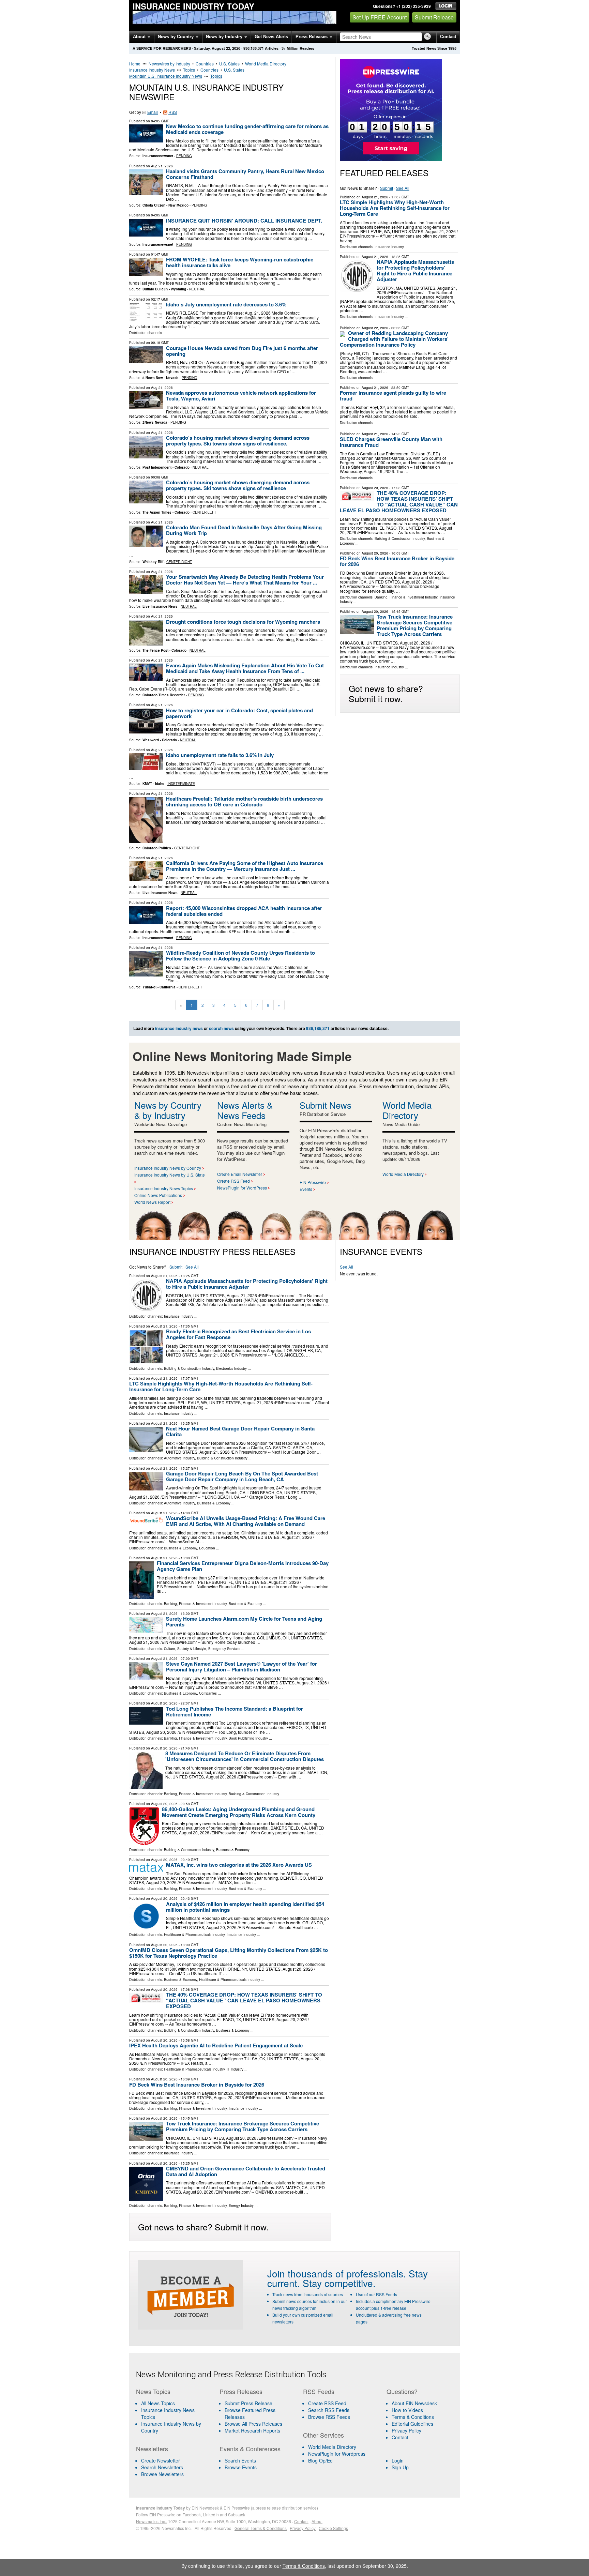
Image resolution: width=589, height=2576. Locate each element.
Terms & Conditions (413, 2417)
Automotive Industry (179, 1458)
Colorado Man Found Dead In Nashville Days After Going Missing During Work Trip (244, 530)
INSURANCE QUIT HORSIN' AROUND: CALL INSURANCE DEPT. (244, 221)
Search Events (240, 2460)
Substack (237, 2514)
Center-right (179, 562)
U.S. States (229, 64)
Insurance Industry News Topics (164, 1188)
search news (221, 1028)
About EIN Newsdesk (414, 2403)
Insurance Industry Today (193, 6)
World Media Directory (266, 64)
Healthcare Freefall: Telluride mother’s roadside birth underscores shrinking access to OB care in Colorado (244, 801)
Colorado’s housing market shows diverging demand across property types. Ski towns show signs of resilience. (238, 441)
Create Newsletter (161, 2460)
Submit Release (434, 17)
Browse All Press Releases (253, 2424)
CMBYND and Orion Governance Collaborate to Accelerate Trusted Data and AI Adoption (246, 2171)
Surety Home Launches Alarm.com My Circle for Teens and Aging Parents (244, 1622)
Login (398, 2460)
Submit (387, 188)
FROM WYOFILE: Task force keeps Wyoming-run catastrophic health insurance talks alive (240, 262)
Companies (208, 1693)
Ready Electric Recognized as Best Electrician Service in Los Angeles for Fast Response (238, 1334)
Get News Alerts (271, 37)
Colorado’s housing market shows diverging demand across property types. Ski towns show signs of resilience (238, 485)
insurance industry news (179, 1028)
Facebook (192, 2514)
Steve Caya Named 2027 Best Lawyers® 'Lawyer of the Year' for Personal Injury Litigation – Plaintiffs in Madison (241, 1666)
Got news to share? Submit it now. (386, 693)
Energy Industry (241, 2206)
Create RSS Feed (233, 1181)
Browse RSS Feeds (329, 2417)
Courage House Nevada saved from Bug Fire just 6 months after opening (242, 351)
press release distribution (279, 2508)
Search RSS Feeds (329, 2410)
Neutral (197, 289)
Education (207, 1548)
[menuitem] (173, 2413)
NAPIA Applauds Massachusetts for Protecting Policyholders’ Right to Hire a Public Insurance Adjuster (415, 270)
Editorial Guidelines (412, 2424)
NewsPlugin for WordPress (242, 1188)
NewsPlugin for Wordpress (337, 2454)
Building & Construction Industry (400, 539)
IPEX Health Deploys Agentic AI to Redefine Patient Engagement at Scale (216, 2045)
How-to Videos (407, 2410)
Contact (448, 37)
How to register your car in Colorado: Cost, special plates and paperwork (239, 713)
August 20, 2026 (375, 488)
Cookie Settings (333, 2528)
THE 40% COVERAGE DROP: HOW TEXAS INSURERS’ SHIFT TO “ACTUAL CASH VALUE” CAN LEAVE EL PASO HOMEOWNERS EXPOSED (399, 502)
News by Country (176, 37)
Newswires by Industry (169, 64)
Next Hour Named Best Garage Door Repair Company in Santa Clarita (240, 1431)
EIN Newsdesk (205, 2508)
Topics (189, 70)
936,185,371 (254, 48)
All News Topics (158, 2403)
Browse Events (241, 2467)
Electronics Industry (231, 1368)
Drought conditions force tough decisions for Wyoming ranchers (243, 622)
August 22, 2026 (375, 328)
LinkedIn (211, 2514)
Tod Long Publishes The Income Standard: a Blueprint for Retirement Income (235, 1711)
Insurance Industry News (152, 70)
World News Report (152, 1202)
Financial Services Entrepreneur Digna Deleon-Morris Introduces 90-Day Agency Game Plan (243, 1566)
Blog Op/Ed (320, 2460)
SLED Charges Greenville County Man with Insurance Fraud (391, 442)
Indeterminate (181, 784)
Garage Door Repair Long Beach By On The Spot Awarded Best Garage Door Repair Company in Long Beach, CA (242, 1476)
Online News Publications (158, 1195)
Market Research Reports (252, 2430)
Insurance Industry (389, 247)
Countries (205, 64)
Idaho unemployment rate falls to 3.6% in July (220, 755)
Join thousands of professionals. (337, 2273)
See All (403, 188)
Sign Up (400, 2467)
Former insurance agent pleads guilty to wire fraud (393, 396)
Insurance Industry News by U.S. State (170, 1175)
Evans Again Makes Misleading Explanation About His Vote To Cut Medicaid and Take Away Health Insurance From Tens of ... (245, 668)
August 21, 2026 (375, 197)
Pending (184, 156)
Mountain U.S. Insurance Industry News (166, 76)
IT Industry (235, 2069)
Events (306, 1189)
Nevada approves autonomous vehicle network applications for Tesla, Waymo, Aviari (241, 396)
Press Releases (312, 37)
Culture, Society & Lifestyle (185, 1649)
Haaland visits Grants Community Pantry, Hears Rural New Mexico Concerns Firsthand (245, 174)
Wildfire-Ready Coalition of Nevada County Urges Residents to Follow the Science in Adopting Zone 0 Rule (240, 956)
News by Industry (225, 37)
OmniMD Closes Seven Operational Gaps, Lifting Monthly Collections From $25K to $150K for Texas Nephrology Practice (229, 1953)
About (140, 37)
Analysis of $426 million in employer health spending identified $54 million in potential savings (245, 1907)
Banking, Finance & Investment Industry (406, 597)
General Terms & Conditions (261, 2528)
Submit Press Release (248, 2403)
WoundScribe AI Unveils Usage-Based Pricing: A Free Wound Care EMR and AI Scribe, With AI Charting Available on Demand (246, 1521)
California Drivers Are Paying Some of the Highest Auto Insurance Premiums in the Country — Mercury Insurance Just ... (245, 866)
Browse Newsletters (162, 2474)
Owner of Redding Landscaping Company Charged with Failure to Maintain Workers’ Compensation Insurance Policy (394, 339)
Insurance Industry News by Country (168, 1168)
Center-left (204, 512)
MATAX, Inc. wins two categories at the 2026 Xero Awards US (239, 1865)
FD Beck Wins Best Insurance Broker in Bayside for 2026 (397, 561)
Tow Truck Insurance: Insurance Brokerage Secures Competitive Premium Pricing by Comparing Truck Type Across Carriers (415, 625)
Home (135, 64)
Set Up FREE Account (380, 17)
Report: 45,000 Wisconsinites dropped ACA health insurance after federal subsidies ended (244, 911)
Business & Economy (214, 1503)
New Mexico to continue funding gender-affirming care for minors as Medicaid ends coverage (247, 129)
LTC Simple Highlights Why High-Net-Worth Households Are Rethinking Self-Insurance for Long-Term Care (395, 208)
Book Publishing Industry (248, 1738)
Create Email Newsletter (240, 1174)
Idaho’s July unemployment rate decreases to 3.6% (226, 304)
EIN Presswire (313, 1182)
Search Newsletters (162, 2467)
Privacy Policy (406, 2430)
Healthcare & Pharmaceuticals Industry (194, 1935)
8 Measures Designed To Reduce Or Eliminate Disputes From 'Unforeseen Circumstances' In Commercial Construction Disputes (245, 1756)
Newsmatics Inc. (151, 2521)
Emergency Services (224, 1649)
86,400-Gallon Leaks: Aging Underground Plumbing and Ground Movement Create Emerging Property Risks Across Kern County (239, 1812)
